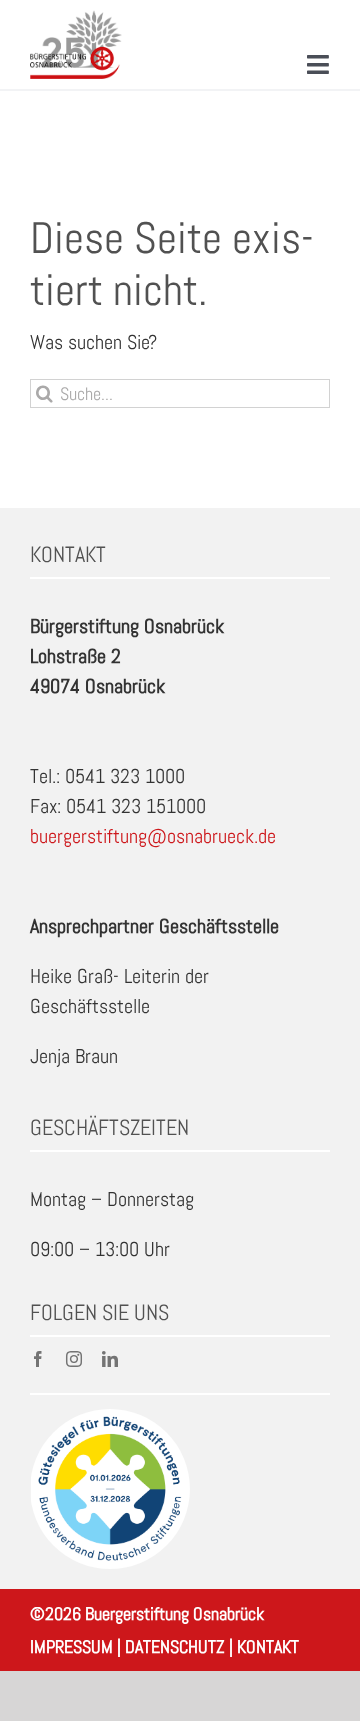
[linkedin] (110, 1359)
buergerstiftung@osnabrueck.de (153, 836)
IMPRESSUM (71, 1646)
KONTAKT (268, 1646)
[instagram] (74, 1359)
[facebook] (38, 1359)
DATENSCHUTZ (175, 1646)
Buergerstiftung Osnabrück (174, 1613)
